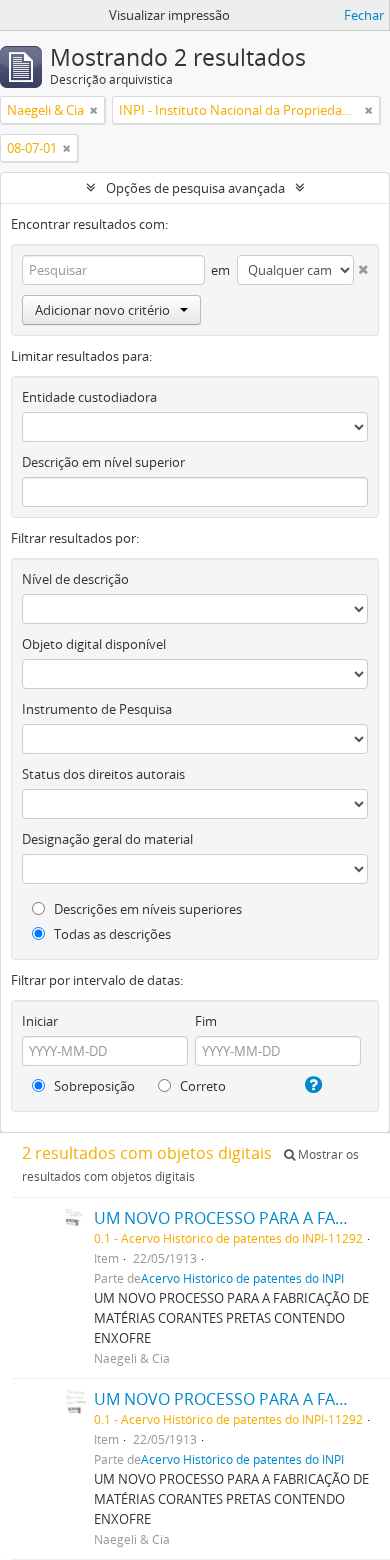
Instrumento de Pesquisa (97, 709)
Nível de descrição (75, 579)
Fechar (364, 15)
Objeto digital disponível (94, 644)
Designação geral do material (107, 839)
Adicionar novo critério (102, 310)
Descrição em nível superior (103, 462)
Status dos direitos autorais (103, 774)
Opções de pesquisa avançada (195, 188)
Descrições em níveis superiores (146, 909)
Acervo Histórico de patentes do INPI (242, 1278)
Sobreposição (93, 1086)
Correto (201, 1086)
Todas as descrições (111, 934)
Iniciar (40, 1021)
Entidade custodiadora (89, 397)
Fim (206, 1021)
